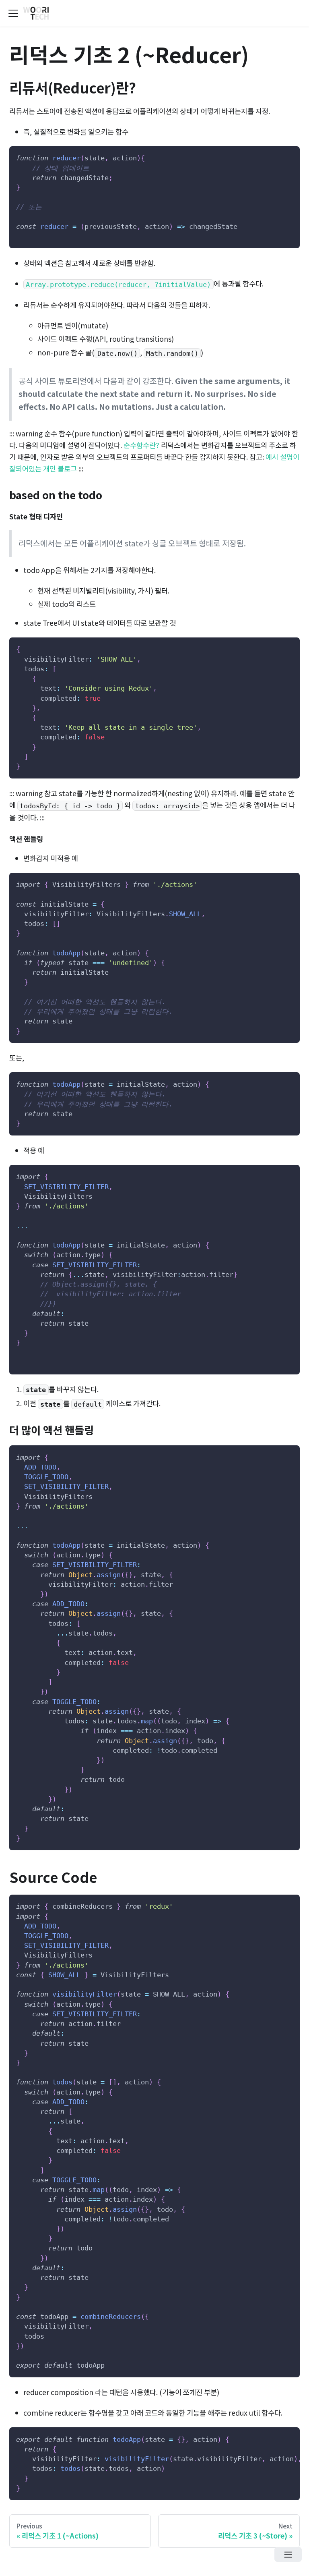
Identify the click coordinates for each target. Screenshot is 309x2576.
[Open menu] (288, 2554)
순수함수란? (141, 445)
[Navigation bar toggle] (13, 13)
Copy (287, 156)
